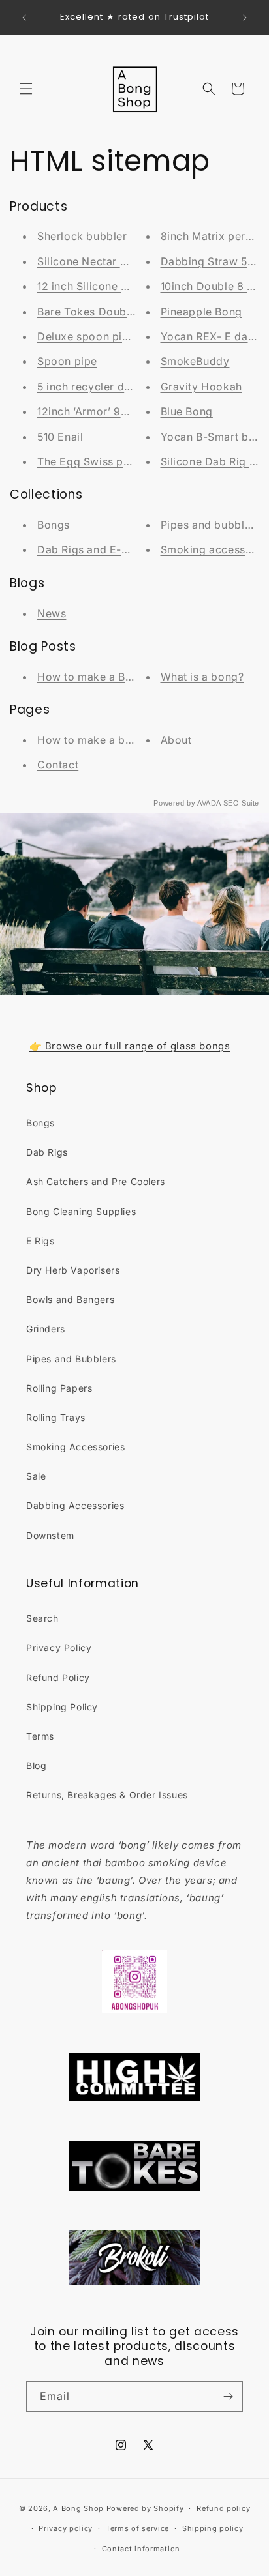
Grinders (46, 1329)
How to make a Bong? (94, 677)
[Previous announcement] (24, 18)
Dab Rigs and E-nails (91, 549)
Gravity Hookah (201, 387)
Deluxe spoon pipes (89, 336)
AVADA (209, 803)
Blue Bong (187, 411)
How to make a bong (91, 740)
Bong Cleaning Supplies (81, 1211)
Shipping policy (213, 2528)
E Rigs (40, 1241)
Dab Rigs (47, 1152)
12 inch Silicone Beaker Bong (112, 286)
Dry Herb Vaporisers (73, 1270)
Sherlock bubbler (82, 236)
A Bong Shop (78, 2508)
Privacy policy (66, 2528)
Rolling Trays (56, 1417)
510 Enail (60, 437)
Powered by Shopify (145, 2508)
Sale (36, 1476)
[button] (26, 89)
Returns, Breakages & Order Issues (107, 1795)
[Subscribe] (228, 2396)
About (176, 740)
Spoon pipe (67, 361)
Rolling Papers (59, 1388)
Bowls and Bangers (70, 1299)
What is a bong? (202, 677)
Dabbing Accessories (75, 1505)
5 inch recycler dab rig (96, 387)
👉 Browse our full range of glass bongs (130, 1046)
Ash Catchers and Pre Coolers (96, 1181)
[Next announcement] (245, 18)
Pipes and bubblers (211, 525)
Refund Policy (58, 1677)
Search (42, 1618)
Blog (36, 1765)
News (52, 613)
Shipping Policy (62, 1707)
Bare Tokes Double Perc (100, 312)
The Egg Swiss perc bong (104, 461)
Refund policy (223, 2508)
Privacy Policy (59, 1647)
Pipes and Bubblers (71, 1359)
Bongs (54, 525)
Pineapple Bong (201, 312)
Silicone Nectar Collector (103, 261)
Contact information (141, 2549)
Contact (58, 765)
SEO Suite (241, 803)
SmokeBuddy (195, 361)
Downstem (50, 1535)
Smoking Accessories (75, 1447)
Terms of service (137, 2528)
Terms (40, 1736)
